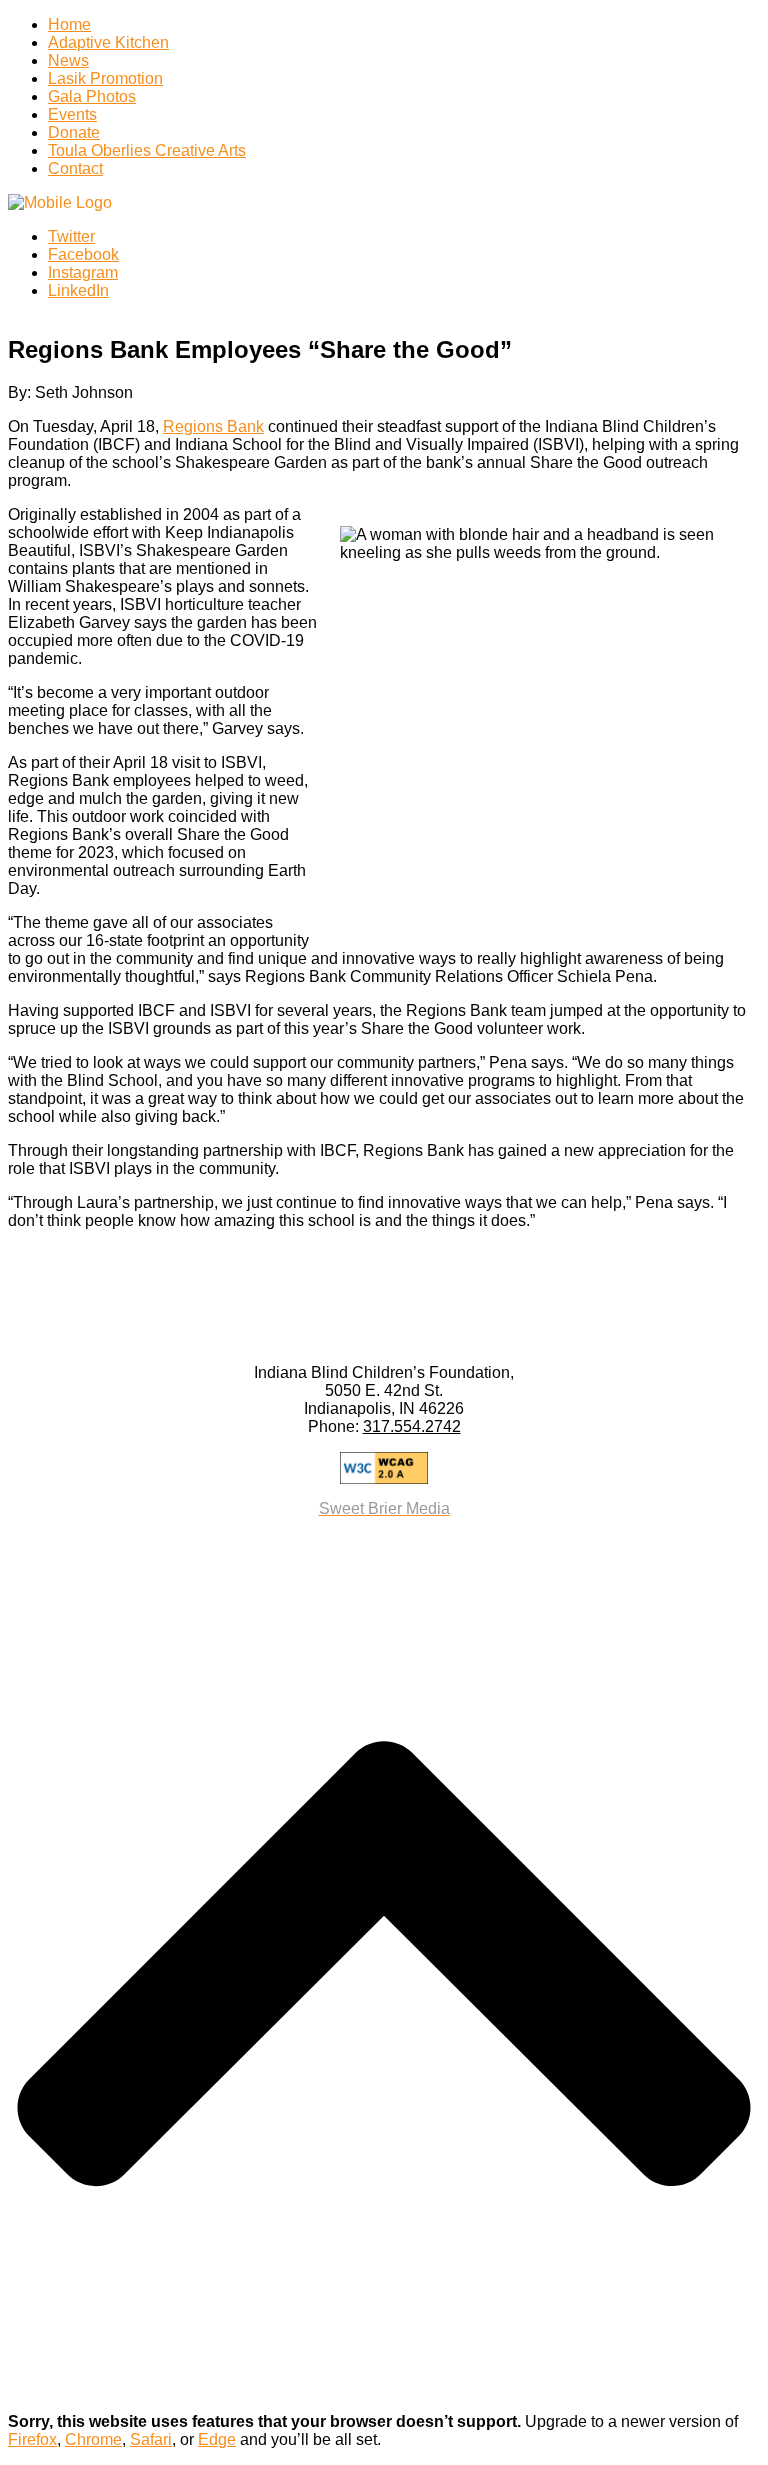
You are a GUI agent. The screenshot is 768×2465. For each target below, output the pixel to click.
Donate (74, 132)
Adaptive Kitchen (108, 42)
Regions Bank (213, 426)
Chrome (93, 2439)
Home (69, 24)
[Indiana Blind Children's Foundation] (60, 202)
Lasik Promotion (105, 78)
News (68, 60)
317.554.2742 (412, 1426)
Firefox (32, 2439)
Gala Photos (92, 96)
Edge (217, 2439)
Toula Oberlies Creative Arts (147, 150)
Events (72, 114)
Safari (151, 2439)
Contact (75, 168)
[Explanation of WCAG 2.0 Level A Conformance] (384, 1468)
